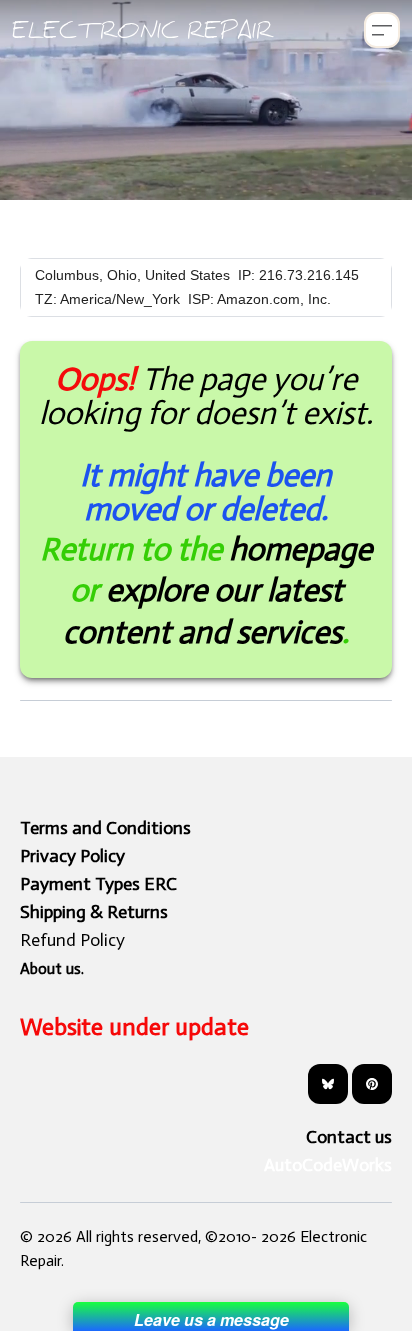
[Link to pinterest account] (372, 1084)
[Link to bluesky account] (328, 1084)
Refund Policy (72, 940)
